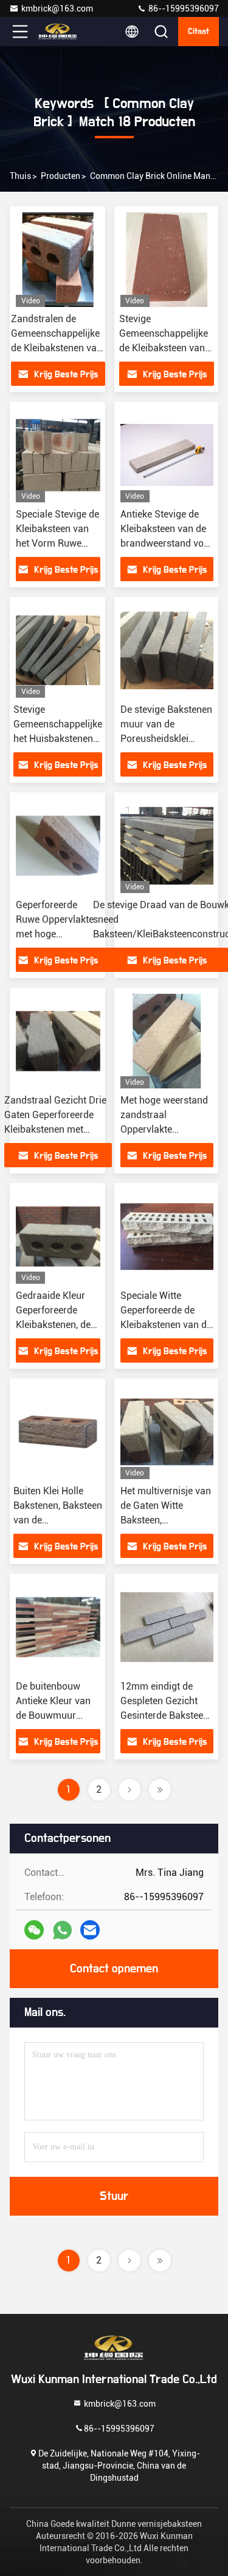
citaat (199, 32)
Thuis (20, 176)
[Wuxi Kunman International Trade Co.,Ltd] (60, 32)
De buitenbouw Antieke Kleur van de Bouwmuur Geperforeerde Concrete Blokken (53, 1715)
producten (60, 176)
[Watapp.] (62, 1930)
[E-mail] (90, 1930)
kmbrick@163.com (57, 8)
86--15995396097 (183, 8)
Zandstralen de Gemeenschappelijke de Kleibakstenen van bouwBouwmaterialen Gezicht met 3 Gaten (58, 348)
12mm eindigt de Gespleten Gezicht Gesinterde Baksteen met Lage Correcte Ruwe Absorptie (164, 1715)
